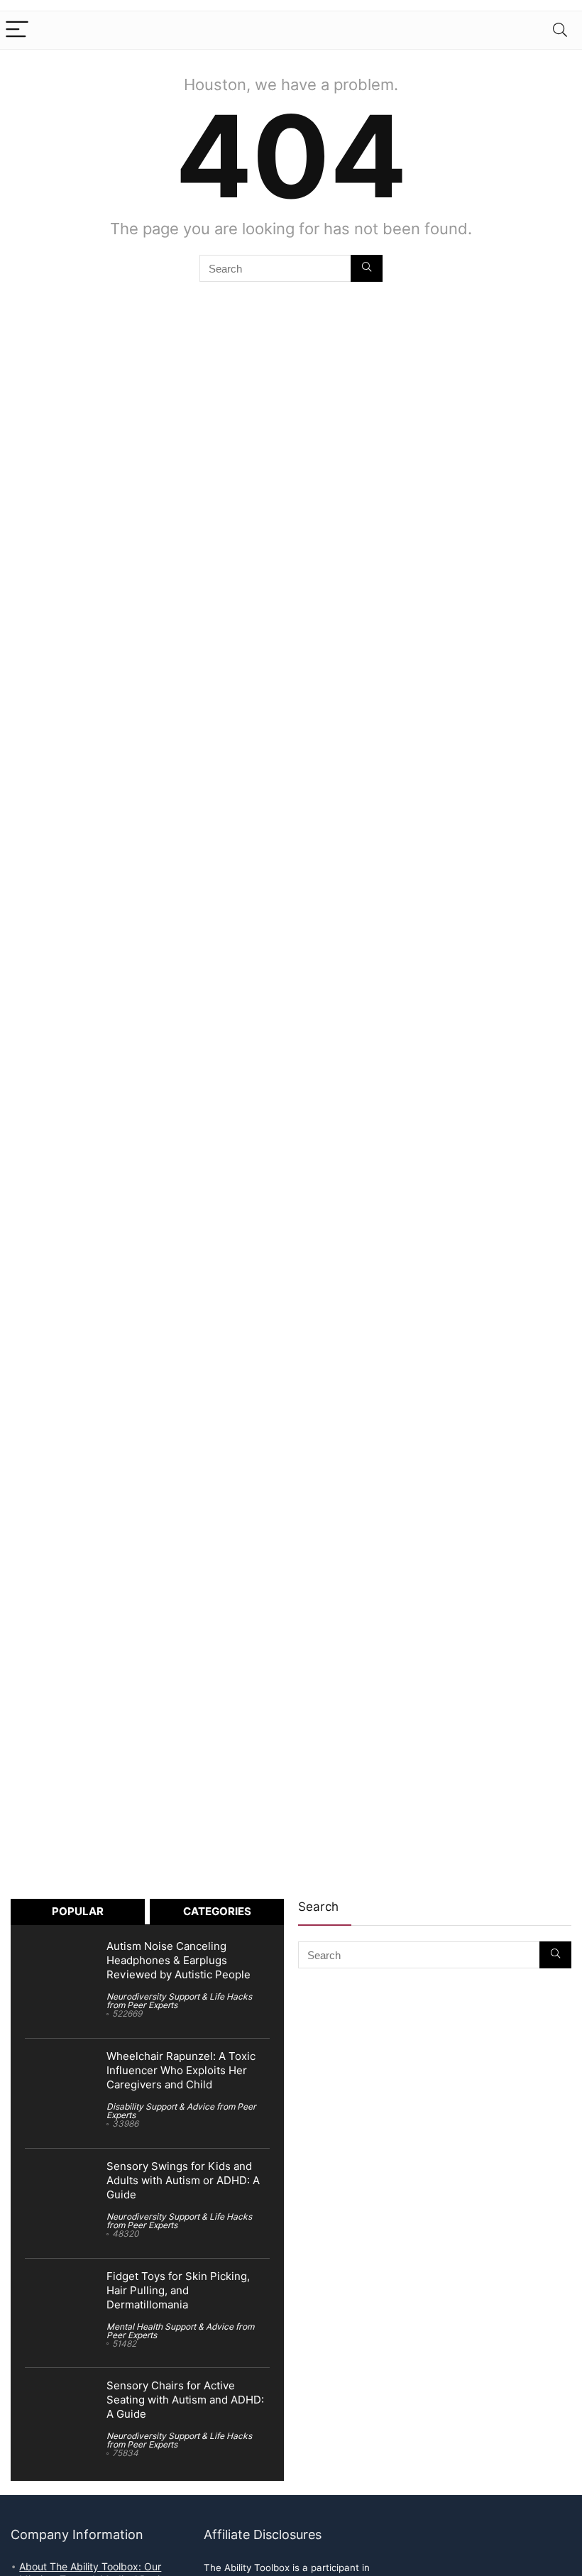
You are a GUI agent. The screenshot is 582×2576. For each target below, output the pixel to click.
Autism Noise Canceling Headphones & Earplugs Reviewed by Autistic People (179, 1961)
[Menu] (17, 30)
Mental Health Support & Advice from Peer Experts (180, 2331)
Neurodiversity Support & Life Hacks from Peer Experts (179, 2001)
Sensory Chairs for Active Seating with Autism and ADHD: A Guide (185, 2400)
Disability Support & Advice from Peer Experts (181, 2111)
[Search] (560, 30)
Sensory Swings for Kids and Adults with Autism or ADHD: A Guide (183, 2181)
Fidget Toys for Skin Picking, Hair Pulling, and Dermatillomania (178, 2291)
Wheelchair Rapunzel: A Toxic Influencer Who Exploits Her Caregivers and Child (181, 2071)
